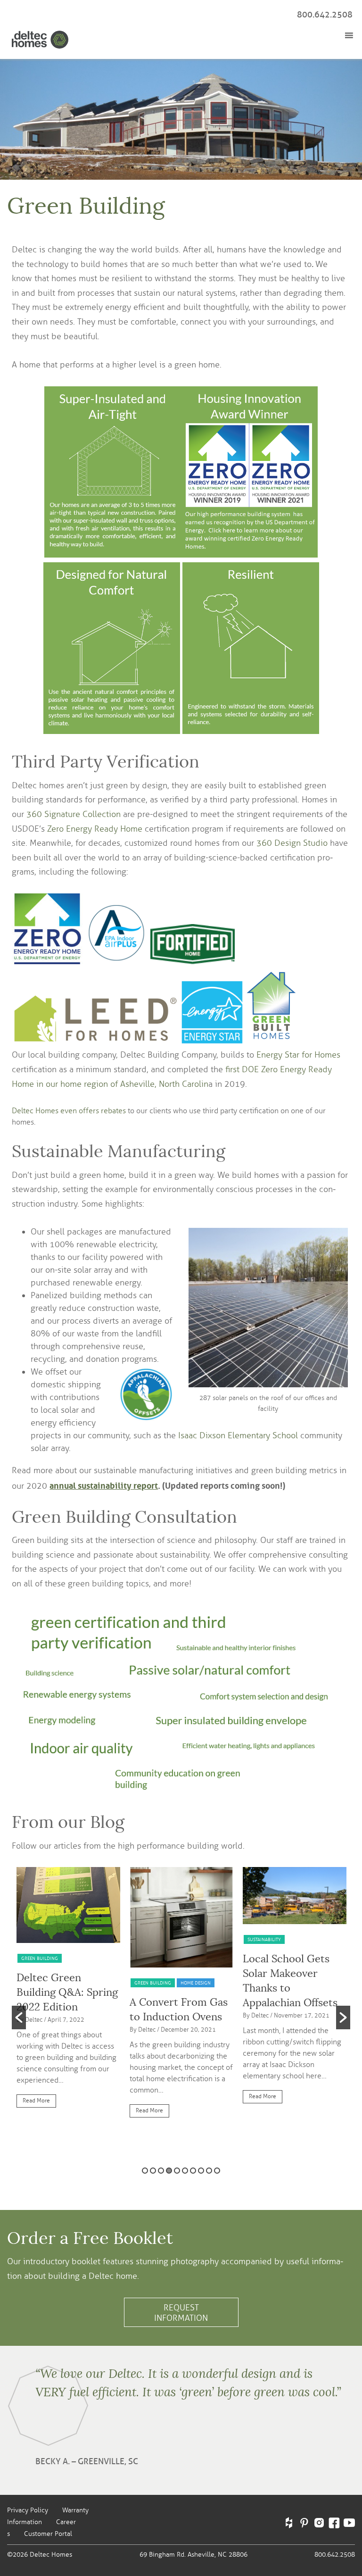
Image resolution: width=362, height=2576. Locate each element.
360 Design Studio (292, 843)
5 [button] (177, 2171)
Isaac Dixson (203, 1435)
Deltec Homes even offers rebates (69, 1111)
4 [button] (169, 2171)
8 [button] (201, 2171)
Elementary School (263, 1435)
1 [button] (145, 2171)
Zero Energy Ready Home (95, 829)
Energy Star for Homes (298, 1055)
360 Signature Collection (74, 814)
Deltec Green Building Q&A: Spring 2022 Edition (67, 1992)
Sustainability (264, 1939)
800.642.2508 (325, 15)
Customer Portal (48, 2534)
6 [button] (185, 2171)
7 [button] (193, 2171)
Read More (36, 2101)
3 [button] (161, 2171)
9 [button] (209, 2171)
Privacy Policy (28, 2510)
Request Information (181, 2313)
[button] (19, 2017)
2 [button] (153, 2171)
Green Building (40, 1958)
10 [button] (217, 2171)
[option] (68, 1992)
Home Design (196, 1983)
